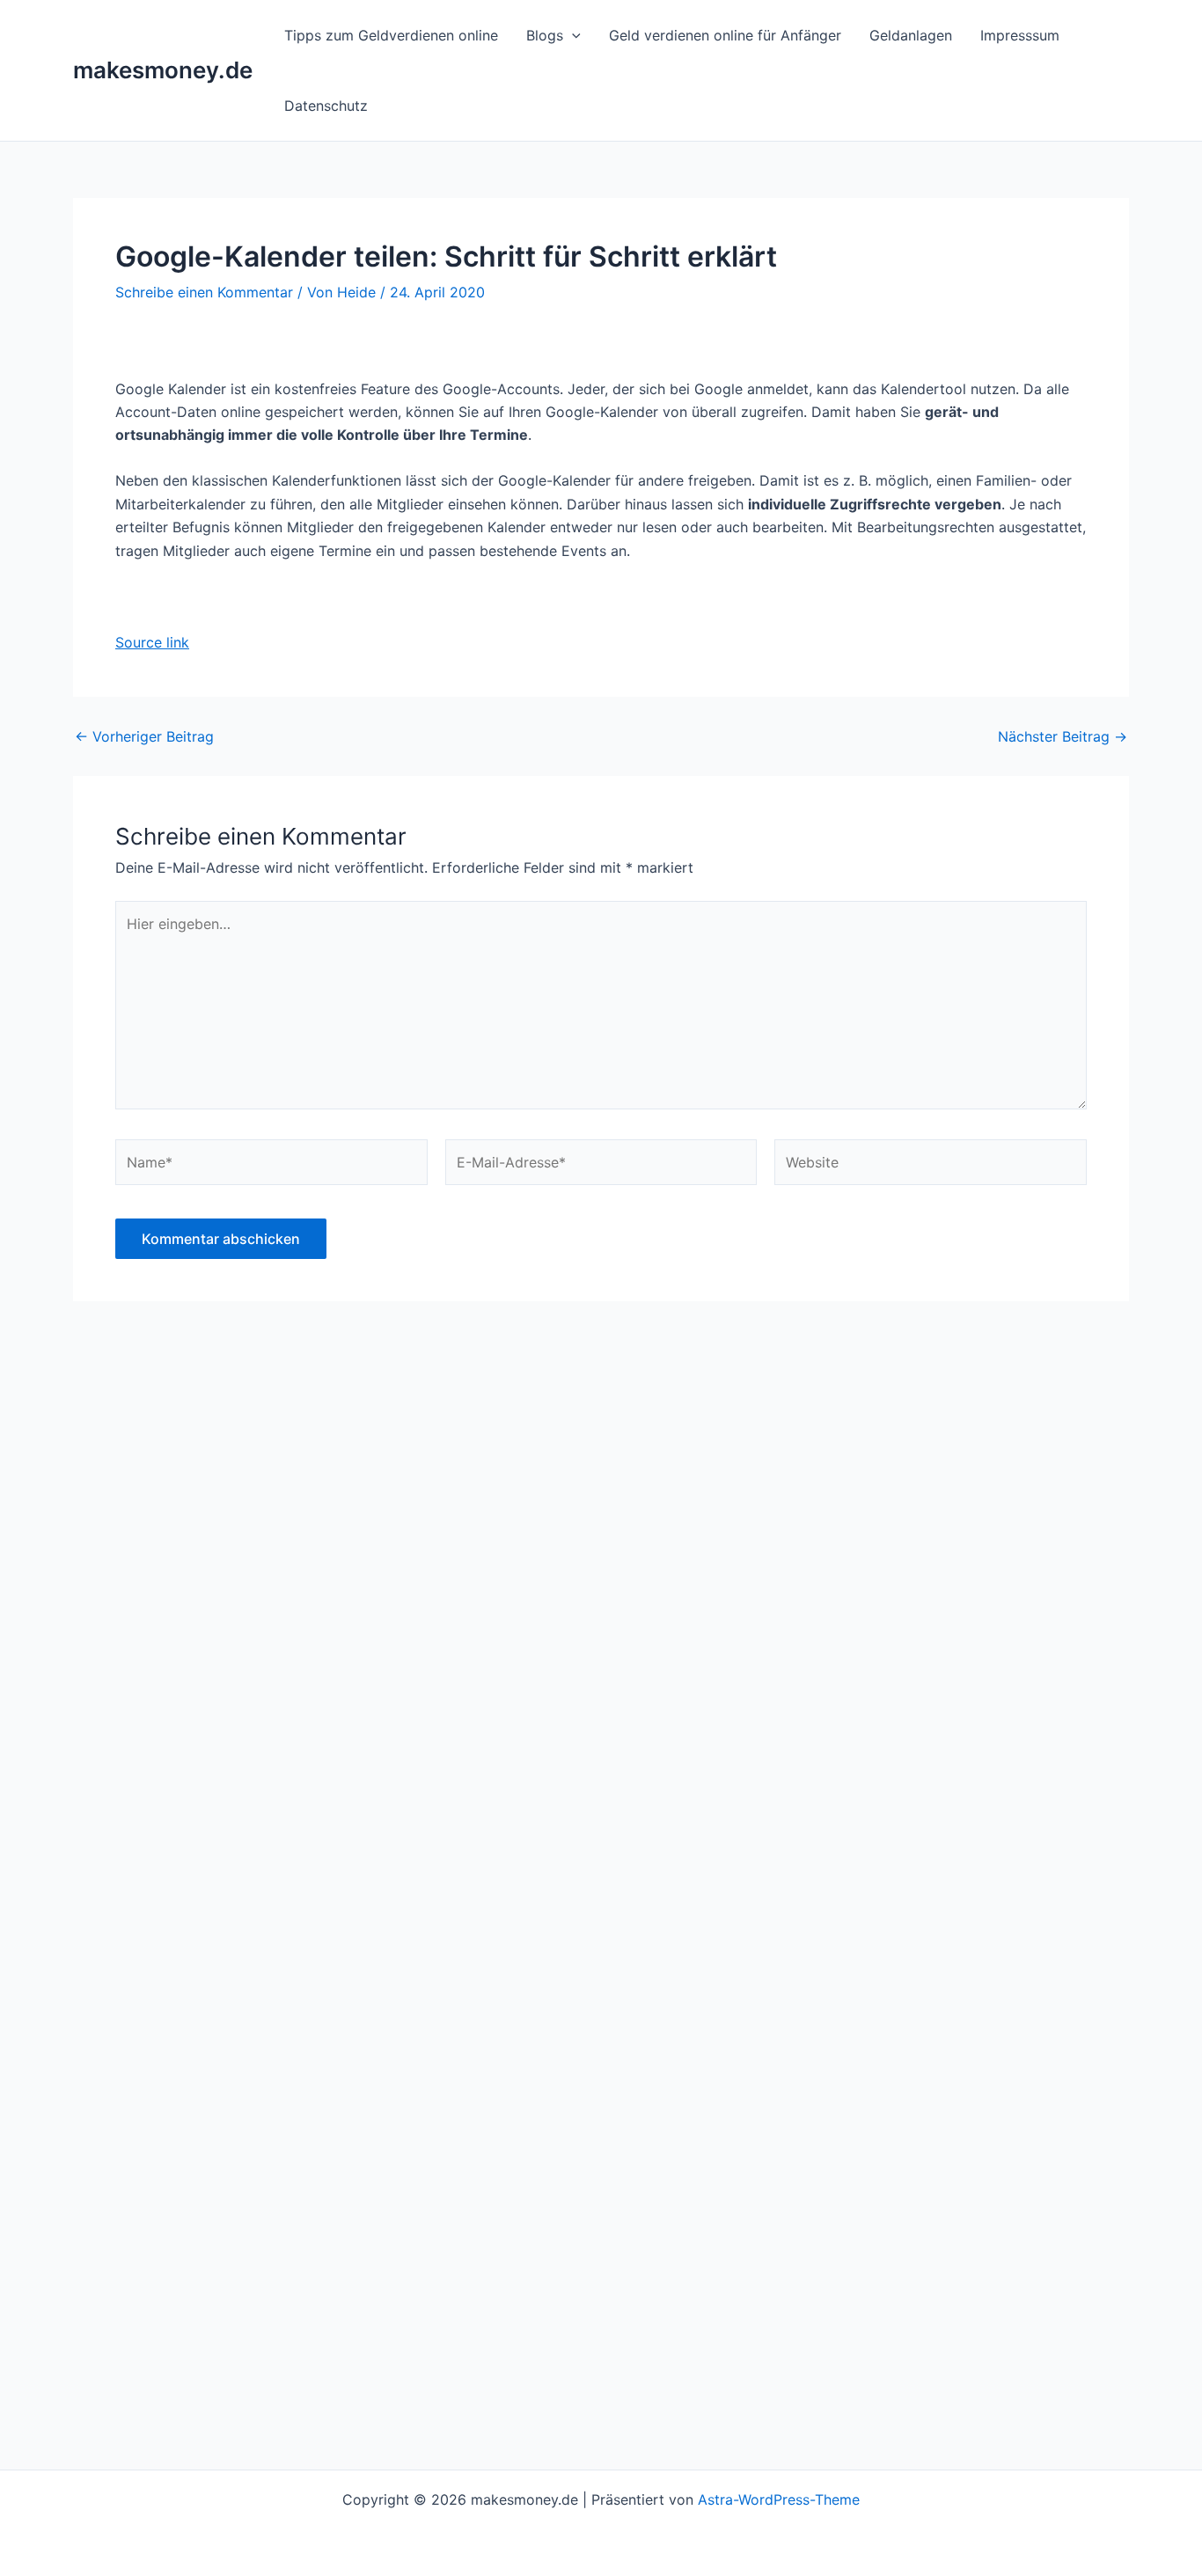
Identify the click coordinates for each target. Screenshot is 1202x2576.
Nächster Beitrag (1063, 736)
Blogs (545, 35)
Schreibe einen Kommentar (204, 292)
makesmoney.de (163, 70)
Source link (152, 642)
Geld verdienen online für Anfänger (725, 35)
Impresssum (1020, 35)
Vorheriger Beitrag (144, 736)
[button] (572, 35)
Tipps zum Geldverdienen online (391, 35)
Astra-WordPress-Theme (779, 2499)
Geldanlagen (911, 35)
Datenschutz (326, 106)
